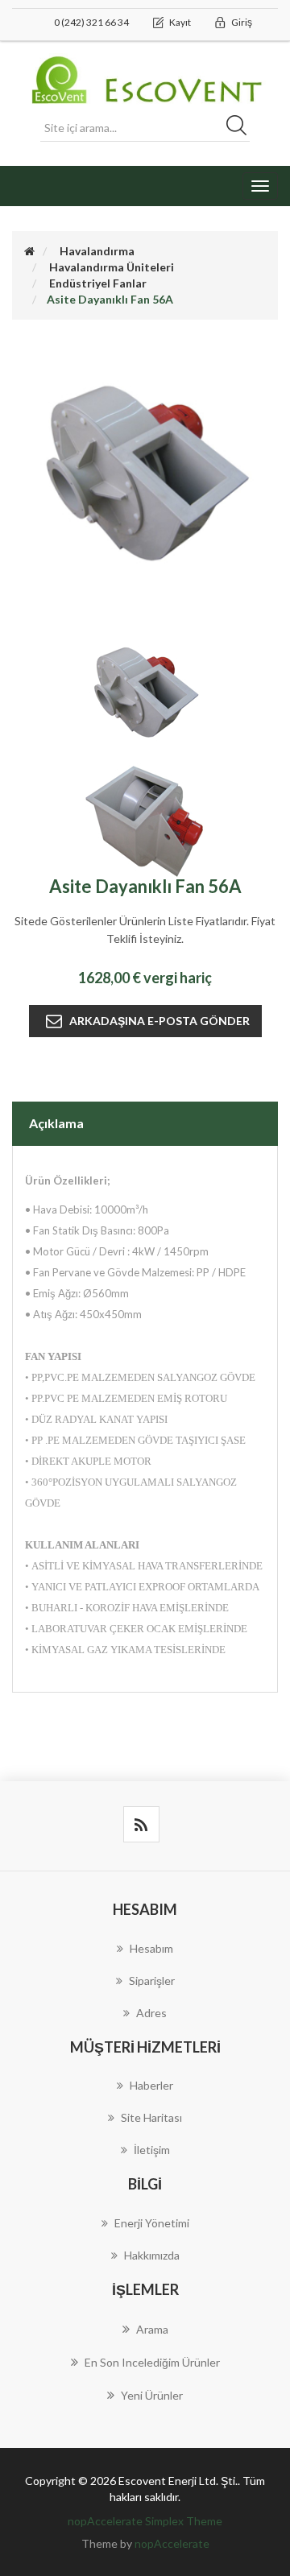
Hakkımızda (152, 2255)
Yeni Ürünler (152, 2395)
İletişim (152, 2150)
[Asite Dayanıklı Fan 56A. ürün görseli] (145, 693)
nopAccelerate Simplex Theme (145, 2521)
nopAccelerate (172, 2543)
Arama (152, 2329)
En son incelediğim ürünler (152, 2362)
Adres (151, 2013)
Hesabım (151, 1948)
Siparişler (152, 1981)
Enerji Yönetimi (152, 2223)
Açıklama (56, 1123)
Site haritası (151, 2117)
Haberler (151, 2085)
